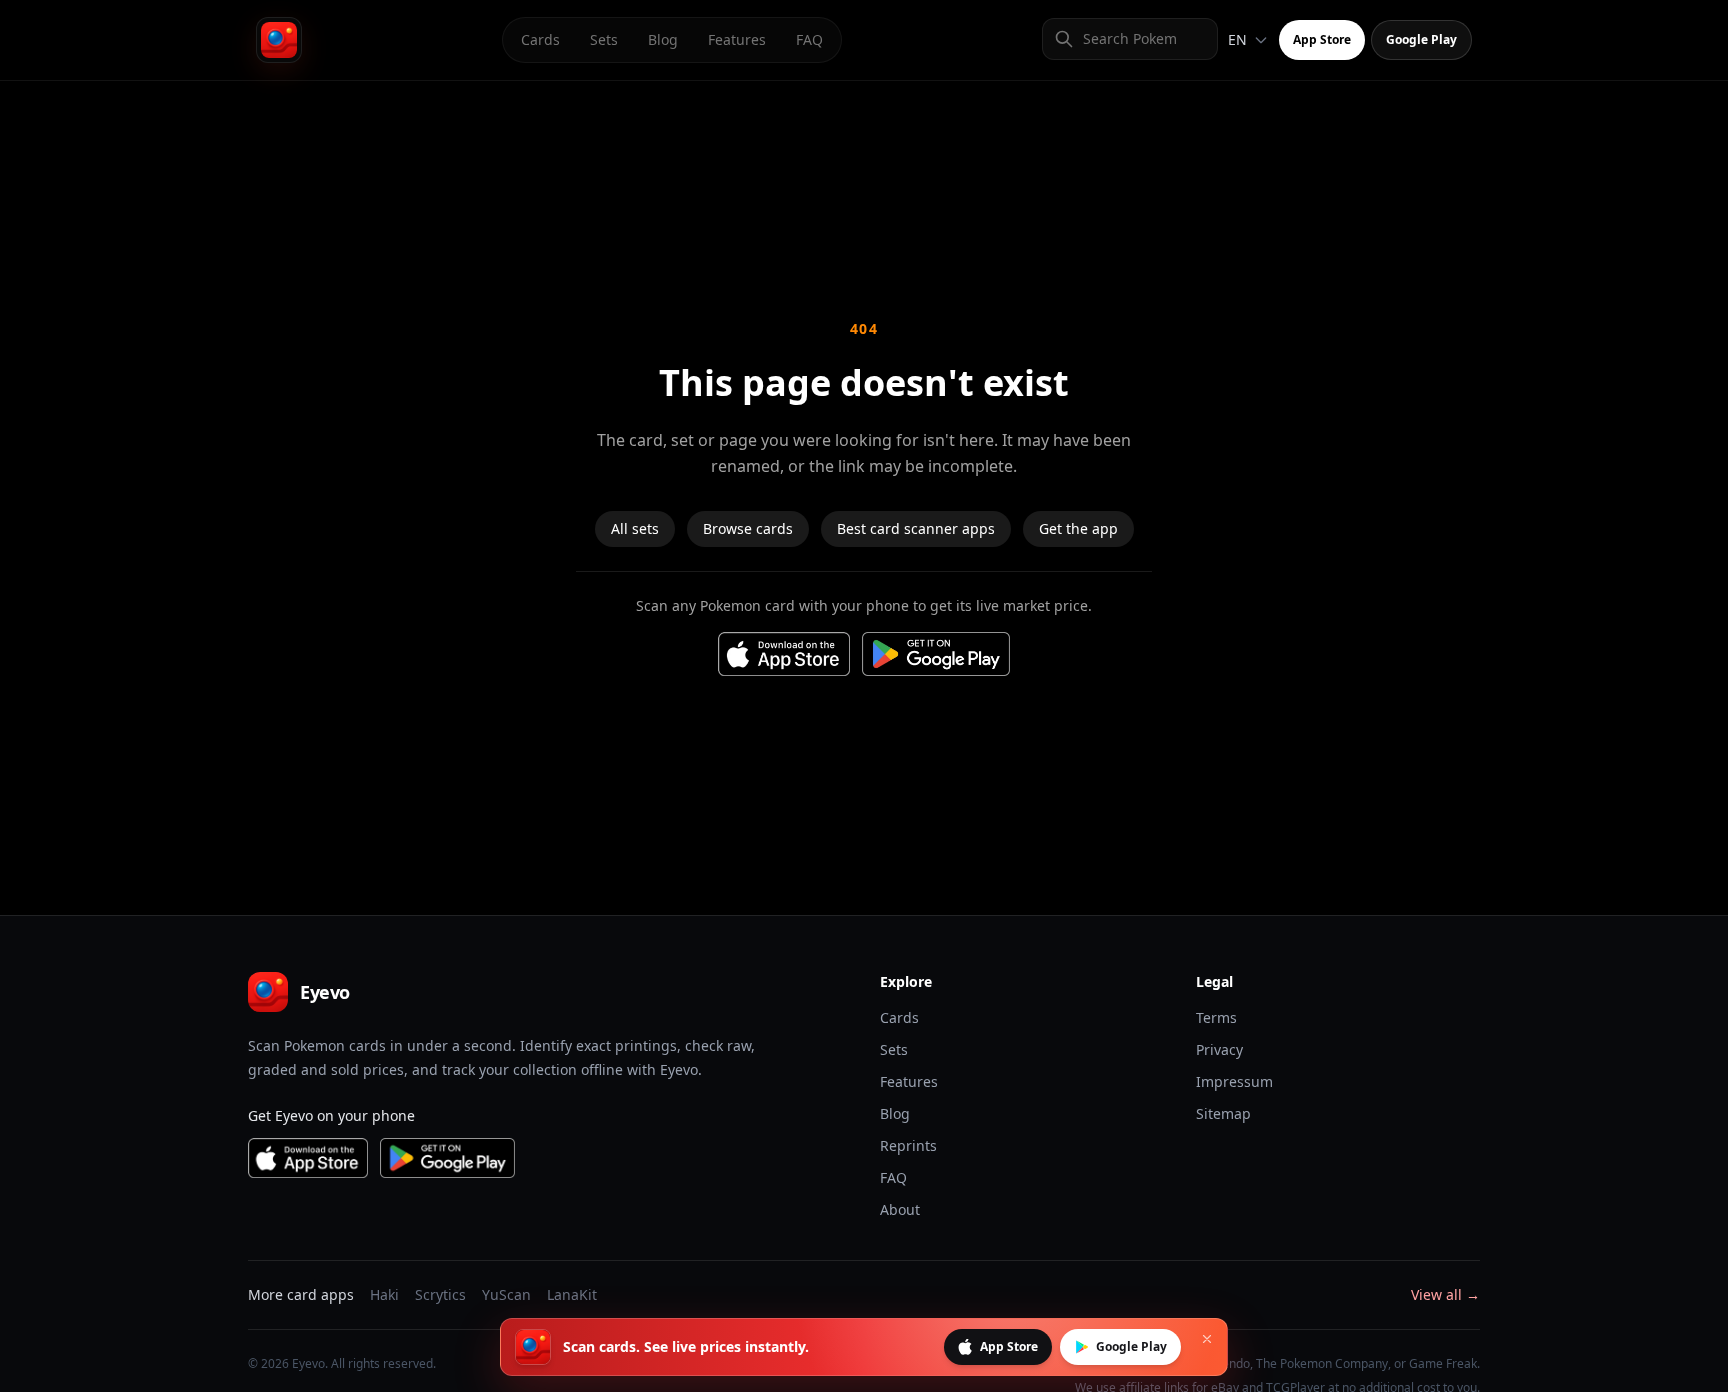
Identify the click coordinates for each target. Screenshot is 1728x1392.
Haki (384, 1294)
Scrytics (440, 1294)
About (900, 1209)
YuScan (506, 1294)
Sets (604, 39)
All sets (635, 528)
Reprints (908, 1145)
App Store (1322, 39)
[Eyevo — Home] (279, 40)
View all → (1445, 1294)
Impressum (1234, 1081)
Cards (540, 39)
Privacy (1219, 1049)
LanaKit (572, 1294)
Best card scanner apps (916, 528)
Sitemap (1223, 1113)
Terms (1216, 1017)
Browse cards (748, 528)
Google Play (1421, 39)
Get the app (1078, 528)
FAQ (809, 39)
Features (737, 39)
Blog (663, 39)
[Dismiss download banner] (1207, 1339)
